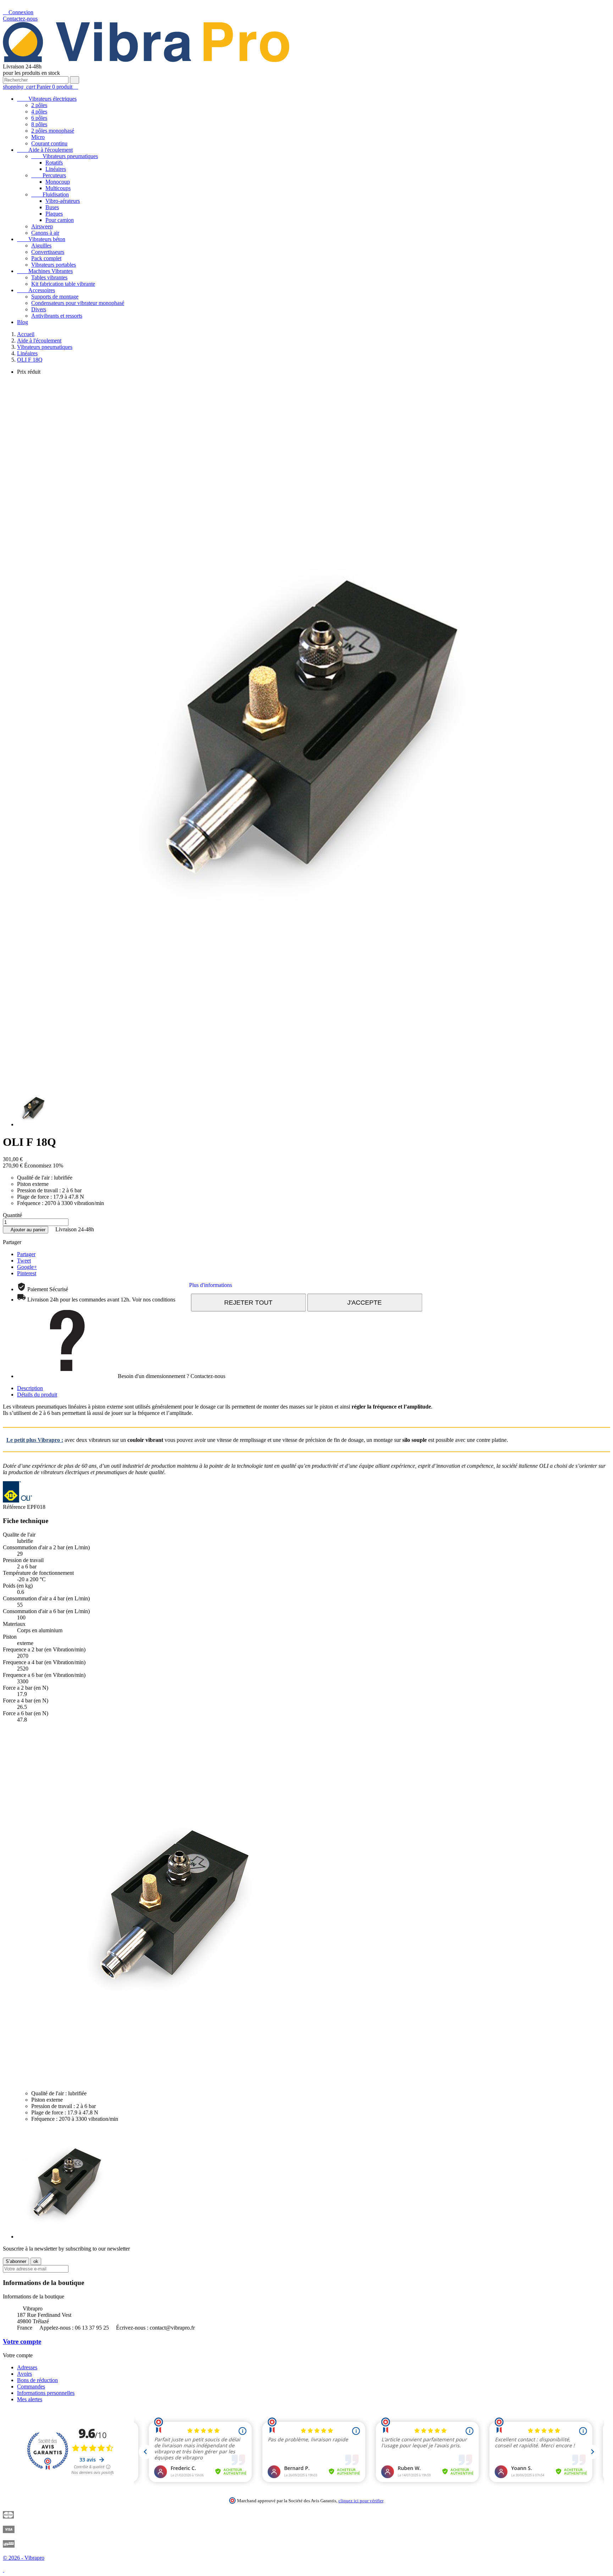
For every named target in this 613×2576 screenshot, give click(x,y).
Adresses (27, 2367)
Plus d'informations (211, 1285)
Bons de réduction (37, 2380)
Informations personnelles (46, 2393)
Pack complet (46, 258)
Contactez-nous (20, 19)
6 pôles (39, 118)
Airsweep (42, 226)
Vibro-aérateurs (63, 201)
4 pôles (39, 111)
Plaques (54, 214)
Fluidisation (50, 194)
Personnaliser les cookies (264, 1285)
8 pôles (39, 124)
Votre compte (22, 2341)
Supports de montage (55, 297)
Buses (52, 207)
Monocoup (58, 182)
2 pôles (39, 105)
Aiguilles (41, 246)
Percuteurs (49, 175)
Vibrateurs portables (54, 265)
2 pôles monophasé (53, 131)
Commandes (31, 2387)
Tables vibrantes (49, 277)
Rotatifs (54, 163)
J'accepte (365, 1302)
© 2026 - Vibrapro (24, 2558)
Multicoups (58, 188)
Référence (15, 1507)
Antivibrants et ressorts (57, 316)
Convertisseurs (48, 252)
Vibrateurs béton (41, 239)
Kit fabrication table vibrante (63, 284)
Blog (23, 322)
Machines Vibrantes (45, 271)
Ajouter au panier (26, 1230)
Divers (39, 309)
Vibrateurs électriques (47, 99)
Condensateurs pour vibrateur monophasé (78, 303)
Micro (38, 137)
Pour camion (60, 220)
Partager (26, 1254)
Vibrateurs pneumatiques (65, 156)
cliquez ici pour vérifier (361, 2501)
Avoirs (24, 2374)
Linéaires (56, 169)
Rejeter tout (248, 1302)
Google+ (27, 1267)
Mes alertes (30, 2399)
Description (30, 1388)
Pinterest (27, 1273)
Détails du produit (37, 1395)
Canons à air (45, 233)
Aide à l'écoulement (45, 150)
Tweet (24, 1261)
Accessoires (36, 290)
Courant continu (49, 143)
